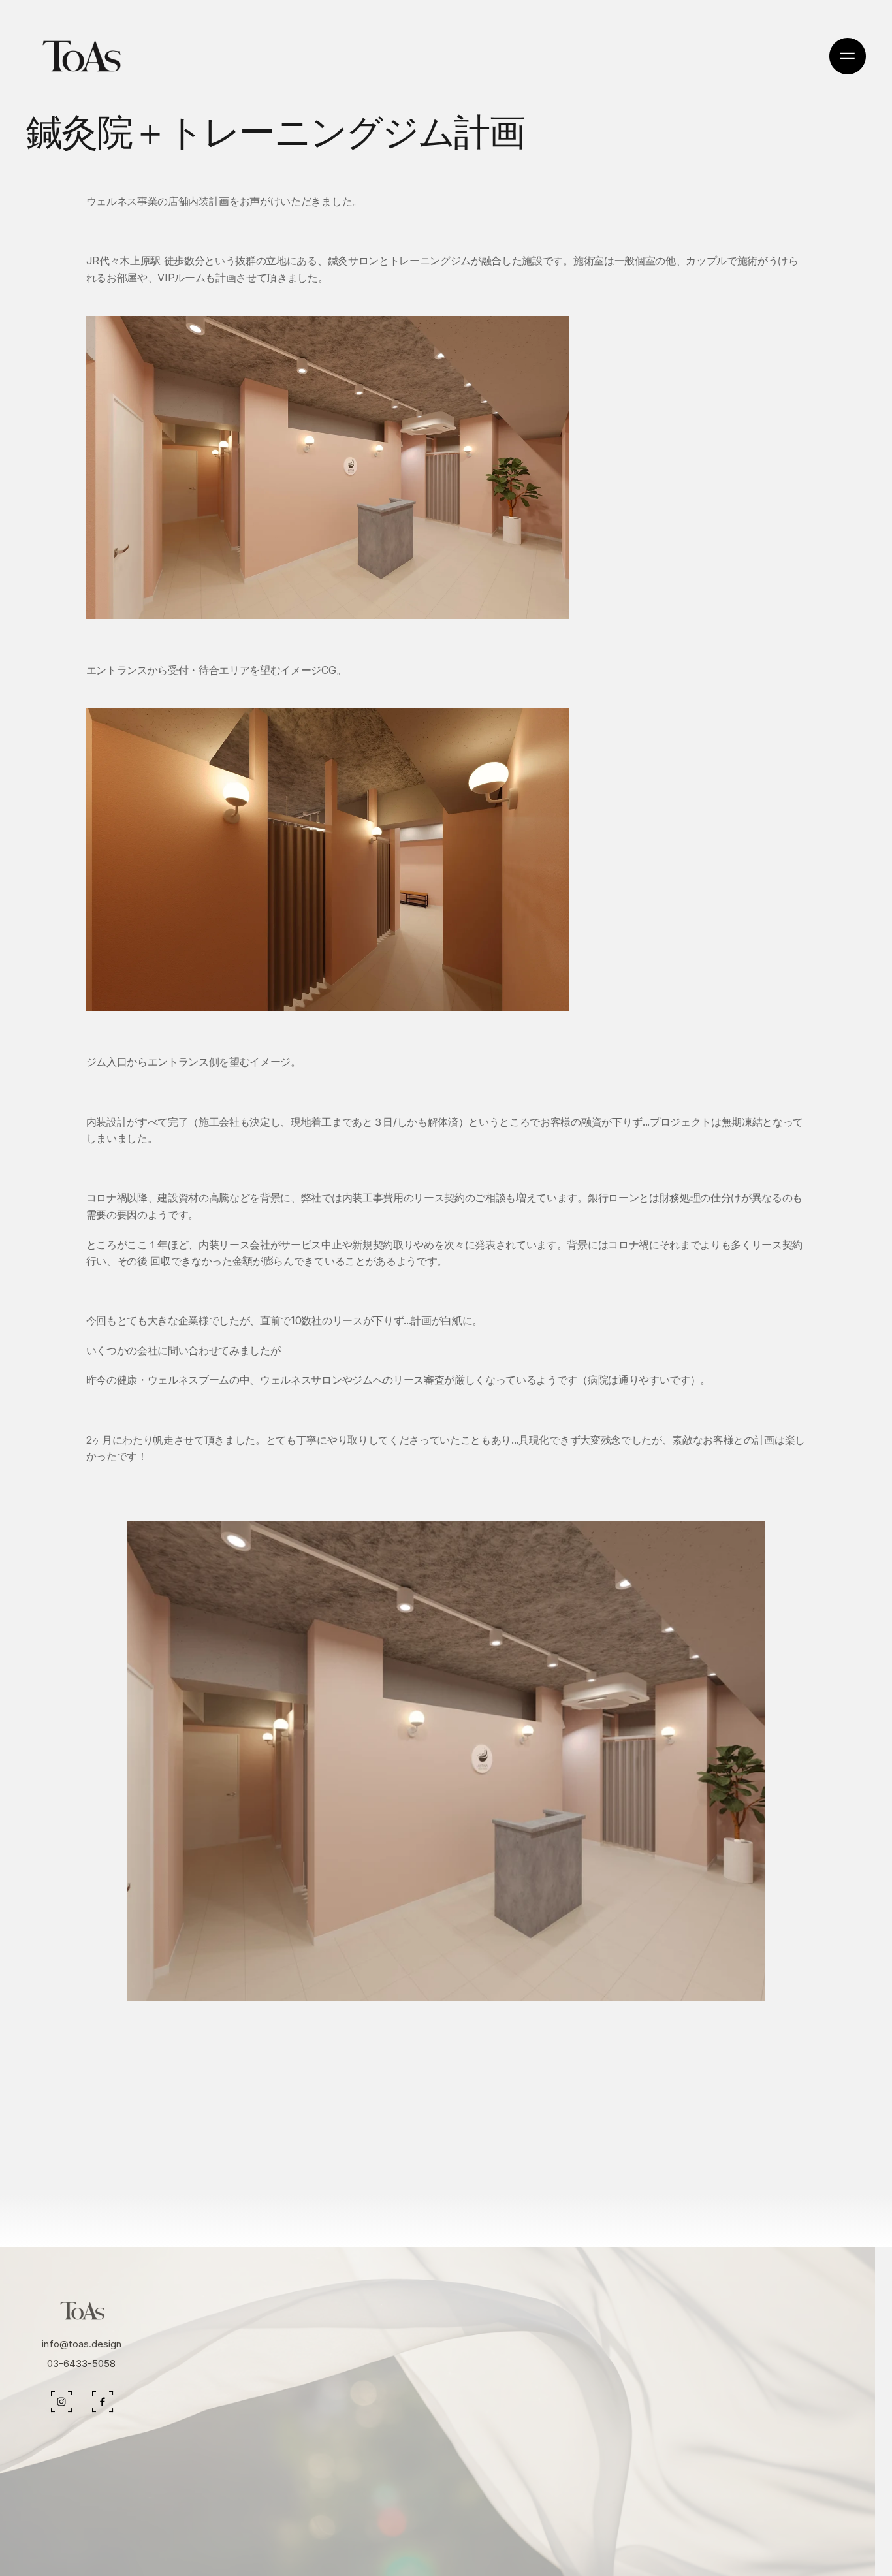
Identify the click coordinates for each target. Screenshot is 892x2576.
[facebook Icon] (61, 2402)
